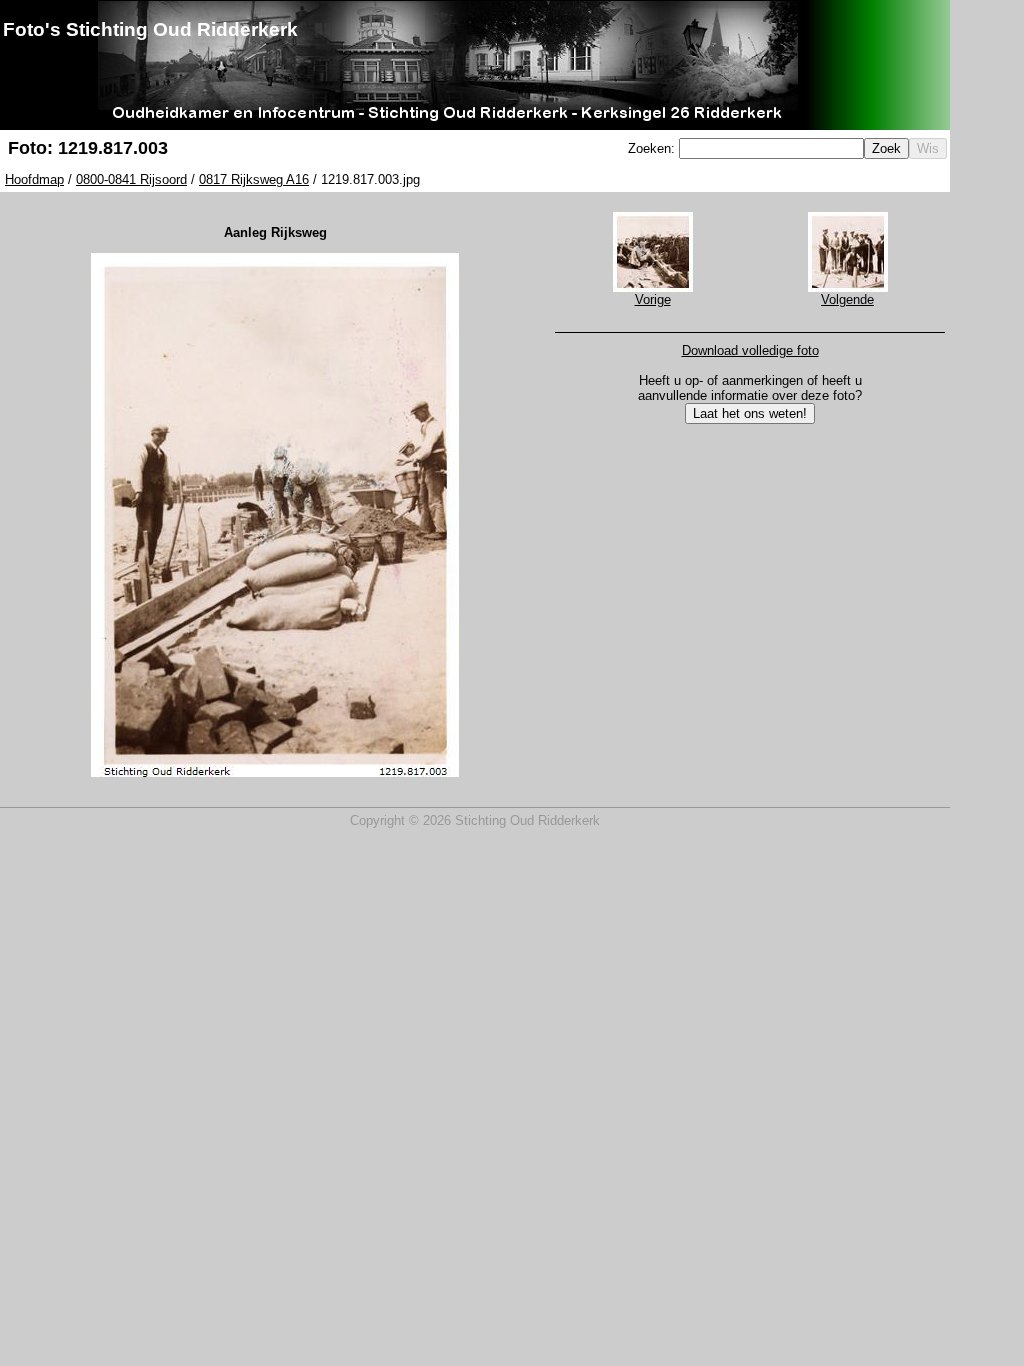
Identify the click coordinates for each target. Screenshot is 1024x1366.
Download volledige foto (750, 350)
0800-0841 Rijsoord (131, 179)
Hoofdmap (34, 179)
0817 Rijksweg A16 (254, 179)
